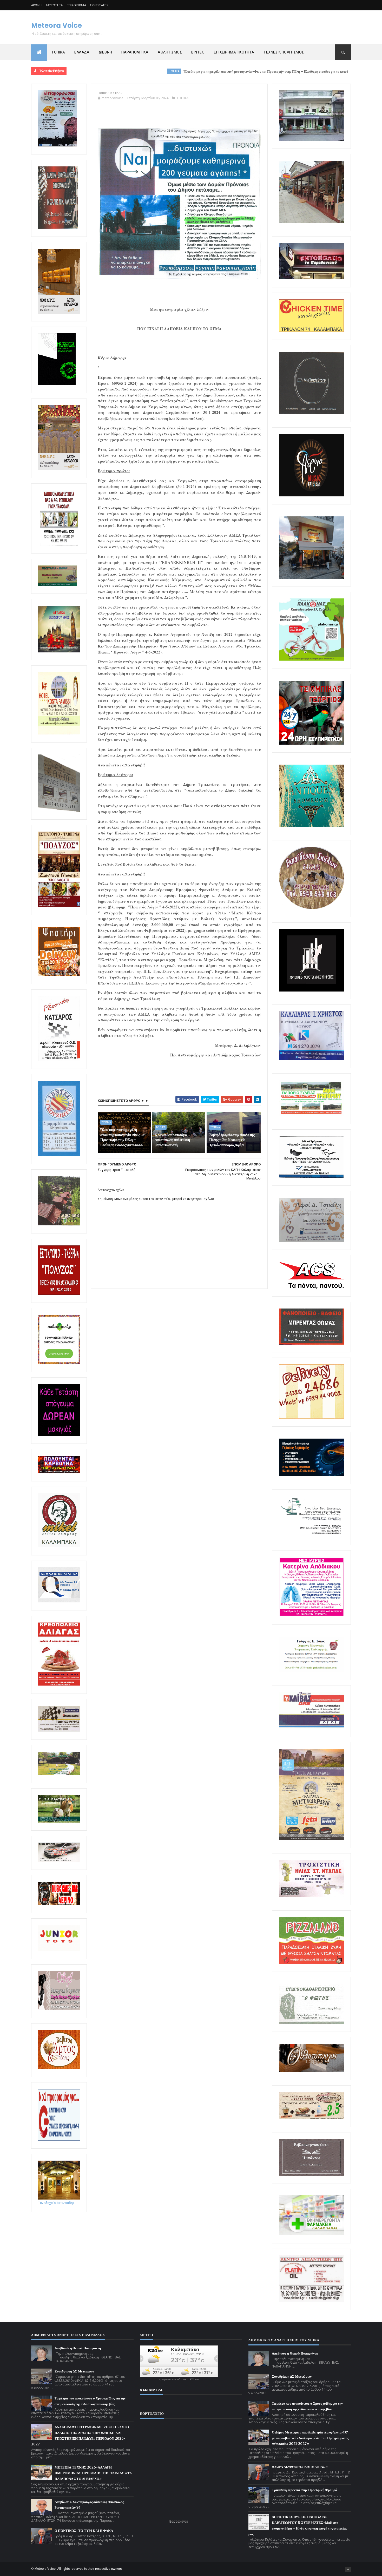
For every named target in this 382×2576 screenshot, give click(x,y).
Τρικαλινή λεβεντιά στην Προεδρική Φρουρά (304, 2490)
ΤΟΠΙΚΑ (58, 52)
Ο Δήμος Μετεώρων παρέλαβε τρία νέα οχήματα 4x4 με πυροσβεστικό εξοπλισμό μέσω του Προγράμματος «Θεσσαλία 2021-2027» (310, 2438)
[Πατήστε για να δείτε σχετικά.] (59, 1546)
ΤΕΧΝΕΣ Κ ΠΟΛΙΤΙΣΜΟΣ (284, 52)
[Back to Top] (348, 2570)
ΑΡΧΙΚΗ (37, 5)
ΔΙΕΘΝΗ (105, 52)
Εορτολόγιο (179, 2521)
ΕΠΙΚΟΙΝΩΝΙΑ (76, 5)
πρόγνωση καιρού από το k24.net (179, 2379)
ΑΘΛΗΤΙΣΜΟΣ (170, 52)
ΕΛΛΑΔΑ (82, 52)
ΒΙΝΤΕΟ (198, 52)
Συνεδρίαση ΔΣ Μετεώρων (74, 2371)
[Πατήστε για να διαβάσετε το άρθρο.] (311, 1896)
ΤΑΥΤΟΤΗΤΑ (54, 5)
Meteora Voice (57, 25)
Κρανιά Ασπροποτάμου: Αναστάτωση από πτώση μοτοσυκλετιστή (322, 72)
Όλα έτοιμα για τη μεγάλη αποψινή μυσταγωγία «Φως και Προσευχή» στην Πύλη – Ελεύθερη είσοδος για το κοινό (169, 72)
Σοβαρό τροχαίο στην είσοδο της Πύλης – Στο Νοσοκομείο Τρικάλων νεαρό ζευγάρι (232, 1140)
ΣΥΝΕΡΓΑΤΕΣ (99, 5)
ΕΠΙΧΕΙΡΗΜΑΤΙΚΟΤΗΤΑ (234, 52)
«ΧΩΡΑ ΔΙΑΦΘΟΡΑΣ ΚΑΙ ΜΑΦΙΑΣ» (300, 2467)
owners (117, 2569)
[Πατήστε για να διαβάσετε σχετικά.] (58, 228)
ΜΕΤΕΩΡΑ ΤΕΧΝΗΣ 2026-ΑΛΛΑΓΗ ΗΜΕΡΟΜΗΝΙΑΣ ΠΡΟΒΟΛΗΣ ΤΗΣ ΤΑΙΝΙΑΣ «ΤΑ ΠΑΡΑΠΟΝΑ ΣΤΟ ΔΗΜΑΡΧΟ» (93, 2473)
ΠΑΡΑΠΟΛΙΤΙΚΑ (135, 52)
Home (102, 93)
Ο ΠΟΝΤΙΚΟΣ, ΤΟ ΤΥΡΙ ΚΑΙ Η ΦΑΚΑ (84, 2531)
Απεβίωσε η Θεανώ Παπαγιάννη (78, 2348)
